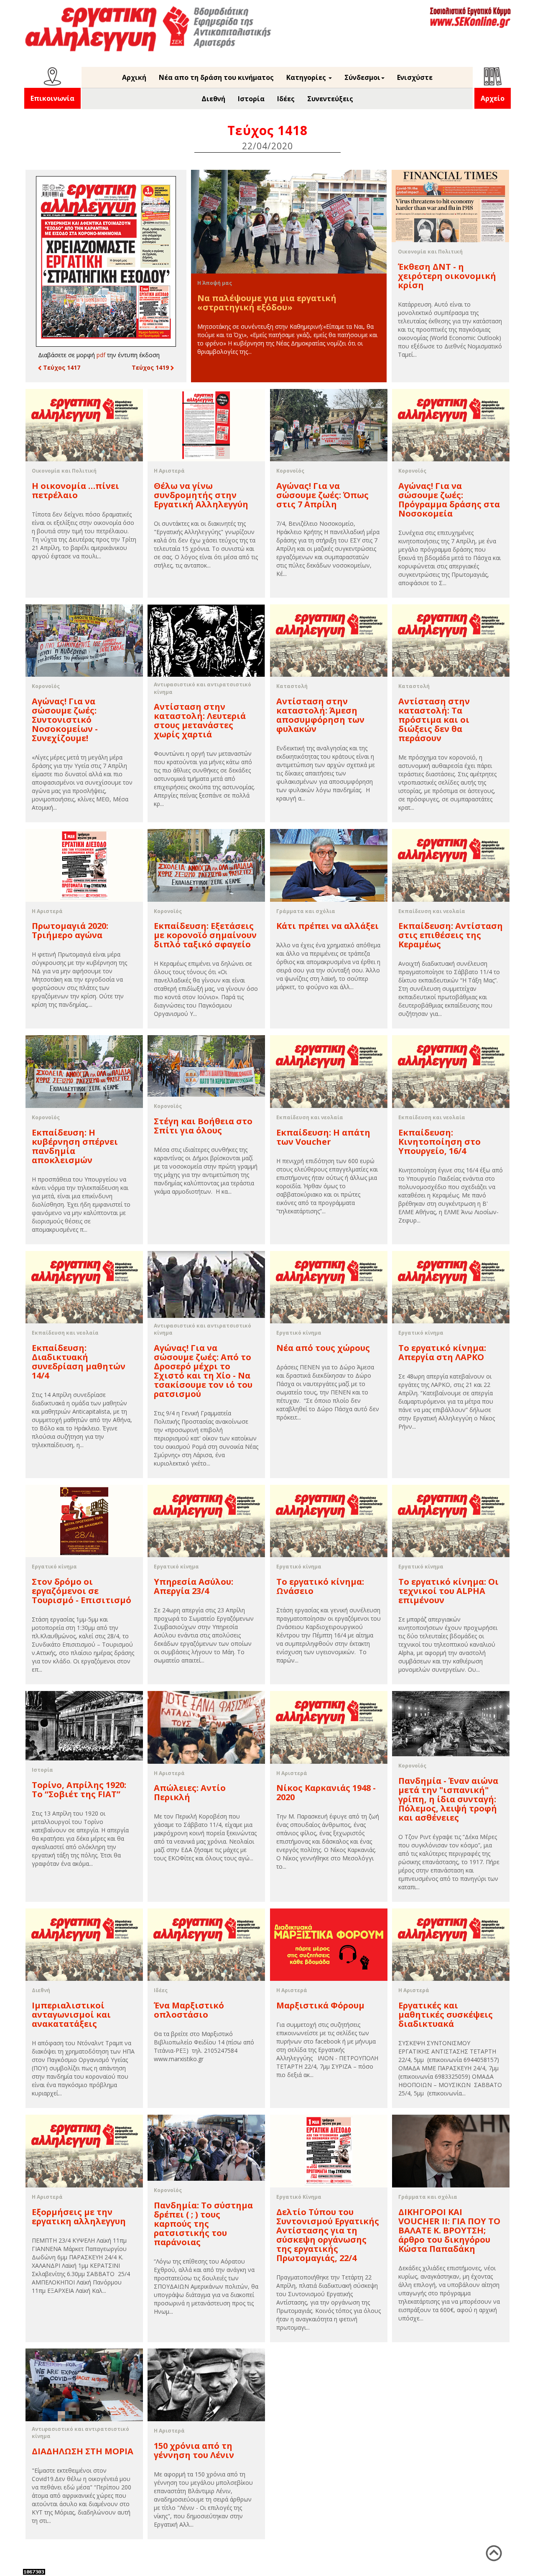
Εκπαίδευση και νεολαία (432, 911)
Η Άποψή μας (215, 283)
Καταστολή (292, 686)
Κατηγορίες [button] (307, 77)
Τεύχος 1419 (151, 367)
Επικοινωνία (52, 98)
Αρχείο (493, 98)
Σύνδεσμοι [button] (362, 77)
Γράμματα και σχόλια (306, 911)
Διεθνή (213, 99)
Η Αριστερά (169, 471)
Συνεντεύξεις (330, 99)
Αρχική (134, 77)
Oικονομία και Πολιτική (430, 252)
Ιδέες (286, 99)
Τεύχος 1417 (61, 367)
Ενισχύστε (415, 77)
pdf (101, 355)
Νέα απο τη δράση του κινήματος (216, 77)
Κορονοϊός (290, 471)
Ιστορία (251, 99)
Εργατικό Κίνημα (299, 2197)
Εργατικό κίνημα (299, 1333)
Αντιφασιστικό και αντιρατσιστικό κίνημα (203, 688)
